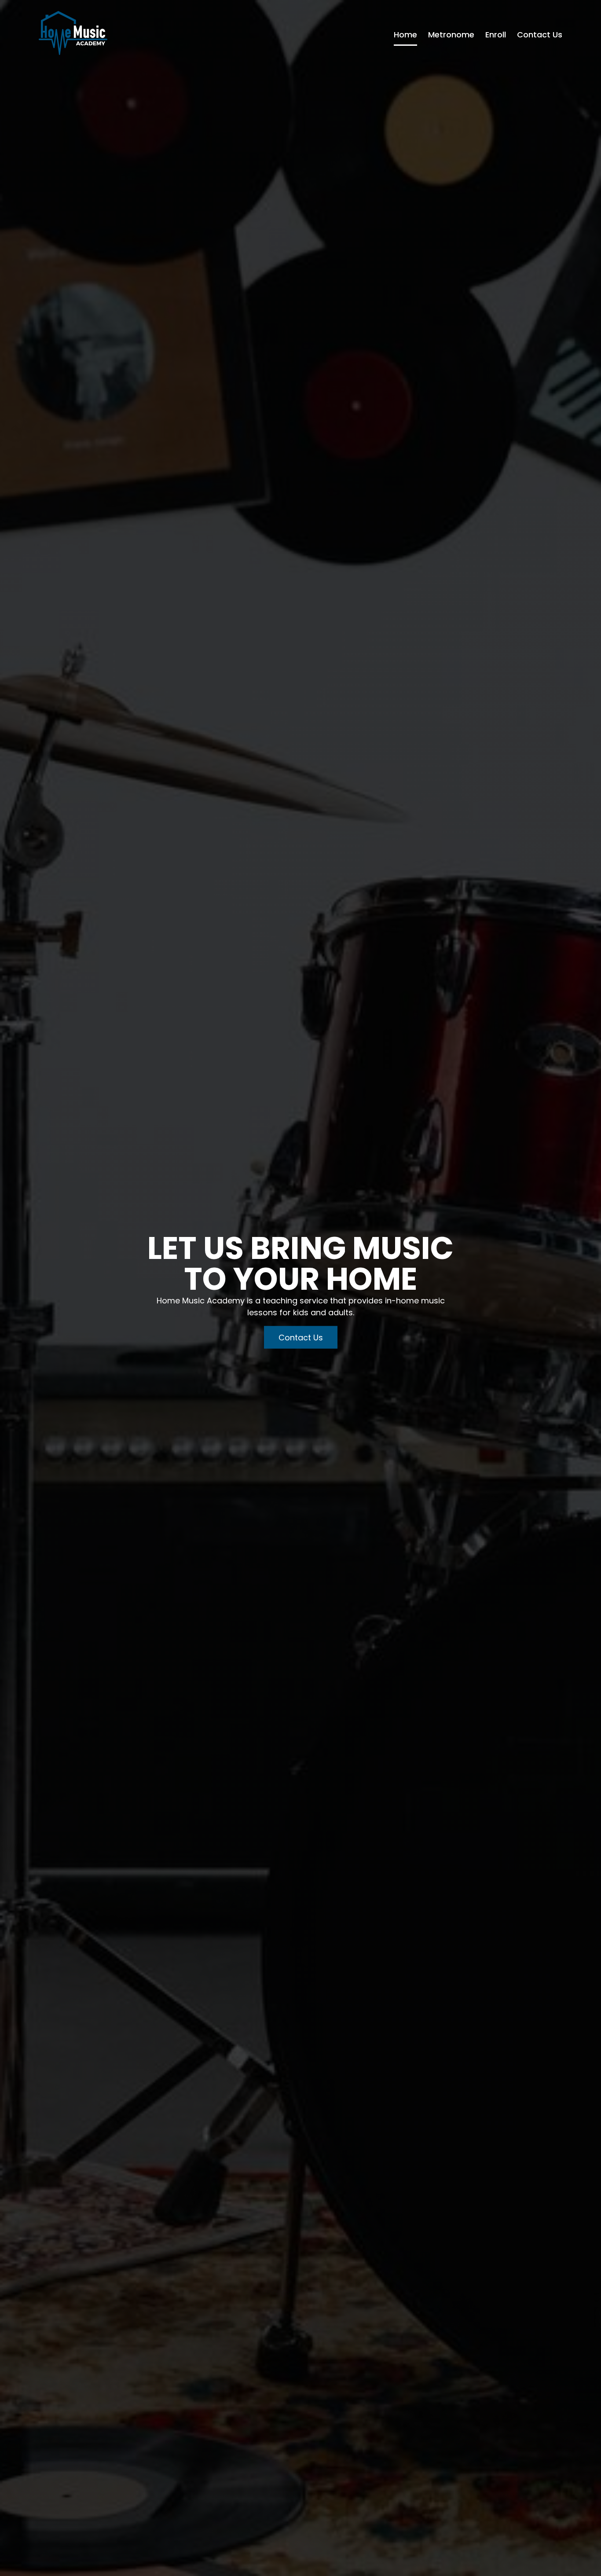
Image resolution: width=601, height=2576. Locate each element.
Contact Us (540, 35)
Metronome (451, 35)
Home (405, 35)
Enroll (496, 35)
